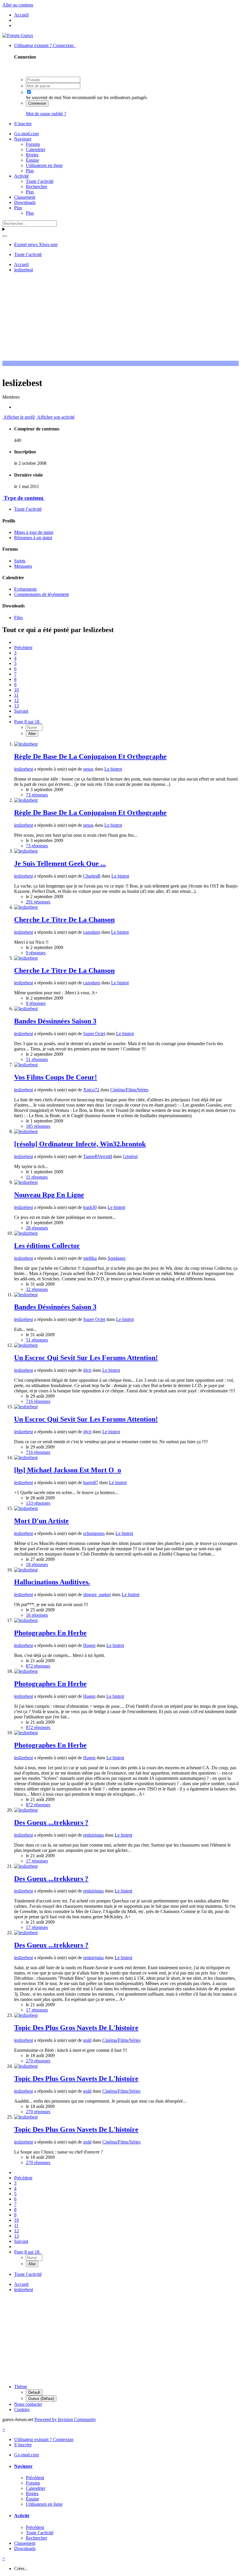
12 (16, 700)
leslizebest (24, 769)
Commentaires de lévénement (41, 594)
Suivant (21, 711)
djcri (87, 1370)
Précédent (23, 648)
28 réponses (37, 1228)
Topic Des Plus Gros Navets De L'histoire (76, 2028)
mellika (90, 1258)
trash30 (90, 1207)
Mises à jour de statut (34, 532)
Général (130, 1156)
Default (34, 2392)
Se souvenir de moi (44, 97)
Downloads (25, 202)
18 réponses (37, 1565)
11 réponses (37, 1177)
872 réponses (38, 1666)
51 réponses (37, 1059)
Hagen (89, 1645)
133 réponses (38, 1503)
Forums (33, 144)
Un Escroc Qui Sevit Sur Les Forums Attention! (86, 1358)
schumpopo (94, 1533)
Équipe (32, 160)
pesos (88, 769)
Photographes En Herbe (50, 1633)
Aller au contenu (18, 5)
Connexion (37, 103)
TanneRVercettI (98, 1156)
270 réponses (38, 2061)
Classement (25, 197)
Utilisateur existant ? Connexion (45, 45)
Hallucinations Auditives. (52, 1582)
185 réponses (38, 1126)
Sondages (117, 1258)
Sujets (20, 561)
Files (19, 618)
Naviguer (23, 139)
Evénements (25, 589)
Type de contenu (24, 498)
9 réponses (36, 953)
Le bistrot (113, 769)
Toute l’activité (40, 181)
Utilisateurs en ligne (44, 165)
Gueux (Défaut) (41, 2399)
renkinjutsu (93, 1835)
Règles (32, 155)
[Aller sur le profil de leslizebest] (26, 744)
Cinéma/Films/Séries (129, 1090)
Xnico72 (91, 1090)
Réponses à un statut (33, 538)
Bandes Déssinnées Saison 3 (55, 1021)
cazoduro (92, 932)
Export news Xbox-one (36, 244)
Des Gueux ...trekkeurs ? (51, 1822)
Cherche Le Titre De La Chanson (64, 920)
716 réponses (38, 1401)
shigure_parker (97, 1594)
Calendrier (36, 149)
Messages (23, 566)
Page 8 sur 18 (28, 722)
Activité (21, 176)
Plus (30, 171)
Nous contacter (28, 2404)
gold (87, 2040)
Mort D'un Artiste (41, 1521)
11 (16, 695)
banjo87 (91, 1482)
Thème (21, 2387)
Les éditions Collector (47, 1246)
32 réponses (37, 1289)
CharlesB (92, 876)
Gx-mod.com (26, 134)
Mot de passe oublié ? (46, 114)
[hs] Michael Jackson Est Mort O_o (68, 1470)
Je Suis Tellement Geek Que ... (60, 863)
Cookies (22, 2409)
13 (16, 706)
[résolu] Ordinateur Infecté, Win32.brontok (80, 1144)
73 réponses (37, 795)
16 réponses (37, 1615)
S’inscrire (23, 124)
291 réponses (38, 902)
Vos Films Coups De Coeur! (56, 1077)
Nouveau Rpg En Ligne (49, 1195)
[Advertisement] (122, 318)
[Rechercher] (5, 236)
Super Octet (94, 1034)
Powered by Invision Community (65, 2419)
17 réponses (37, 1861)
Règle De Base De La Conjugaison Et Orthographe (90, 756)
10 (16, 690)
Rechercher (36, 187)
